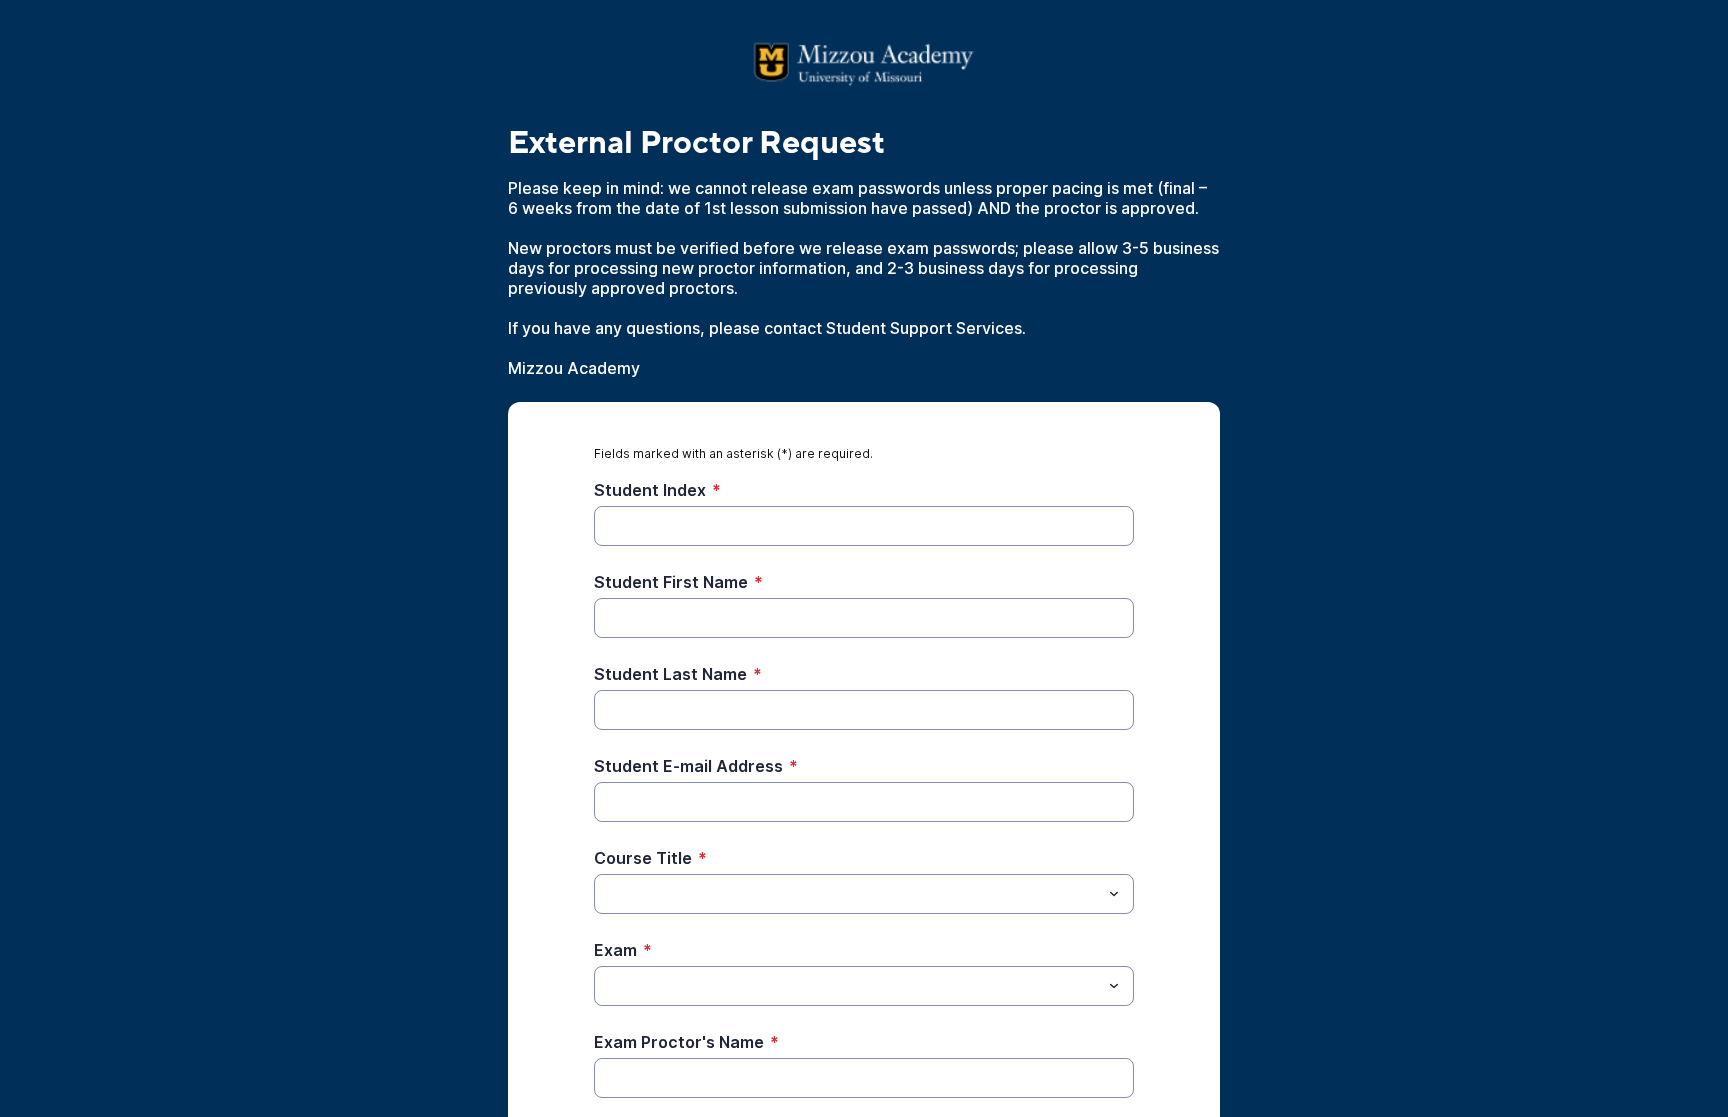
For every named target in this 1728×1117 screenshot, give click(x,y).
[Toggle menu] (1114, 894)
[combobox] (864, 894)
